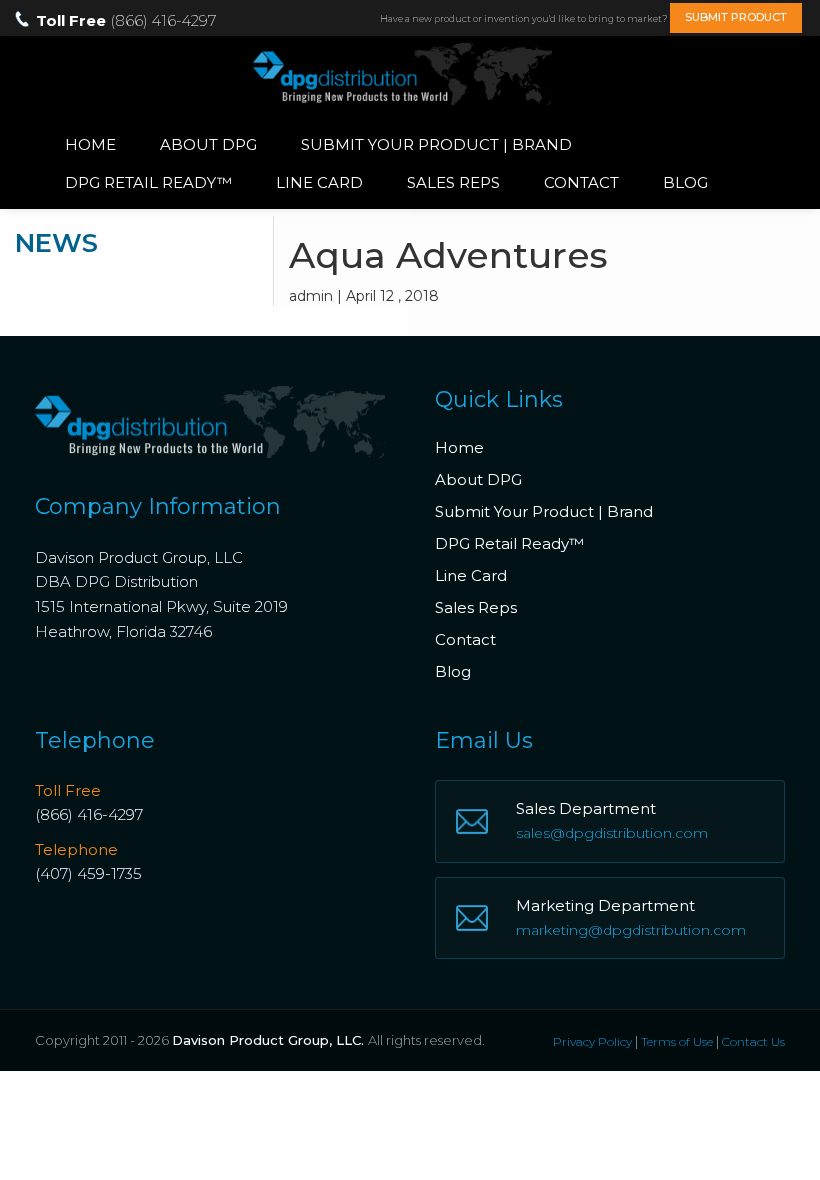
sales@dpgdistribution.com (612, 833)
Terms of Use (677, 1041)
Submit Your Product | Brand (436, 144)
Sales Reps (453, 182)
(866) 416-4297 (89, 814)
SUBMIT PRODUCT (736, 17)
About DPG (208, 144)
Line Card (319, 182)
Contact (581, 182)
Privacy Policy (592, 1041)
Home (90, 144)
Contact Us (753, 1041)
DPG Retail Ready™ (148, 182)
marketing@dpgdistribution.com (631, 930)
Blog (685, 182)
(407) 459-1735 (88, 873)
